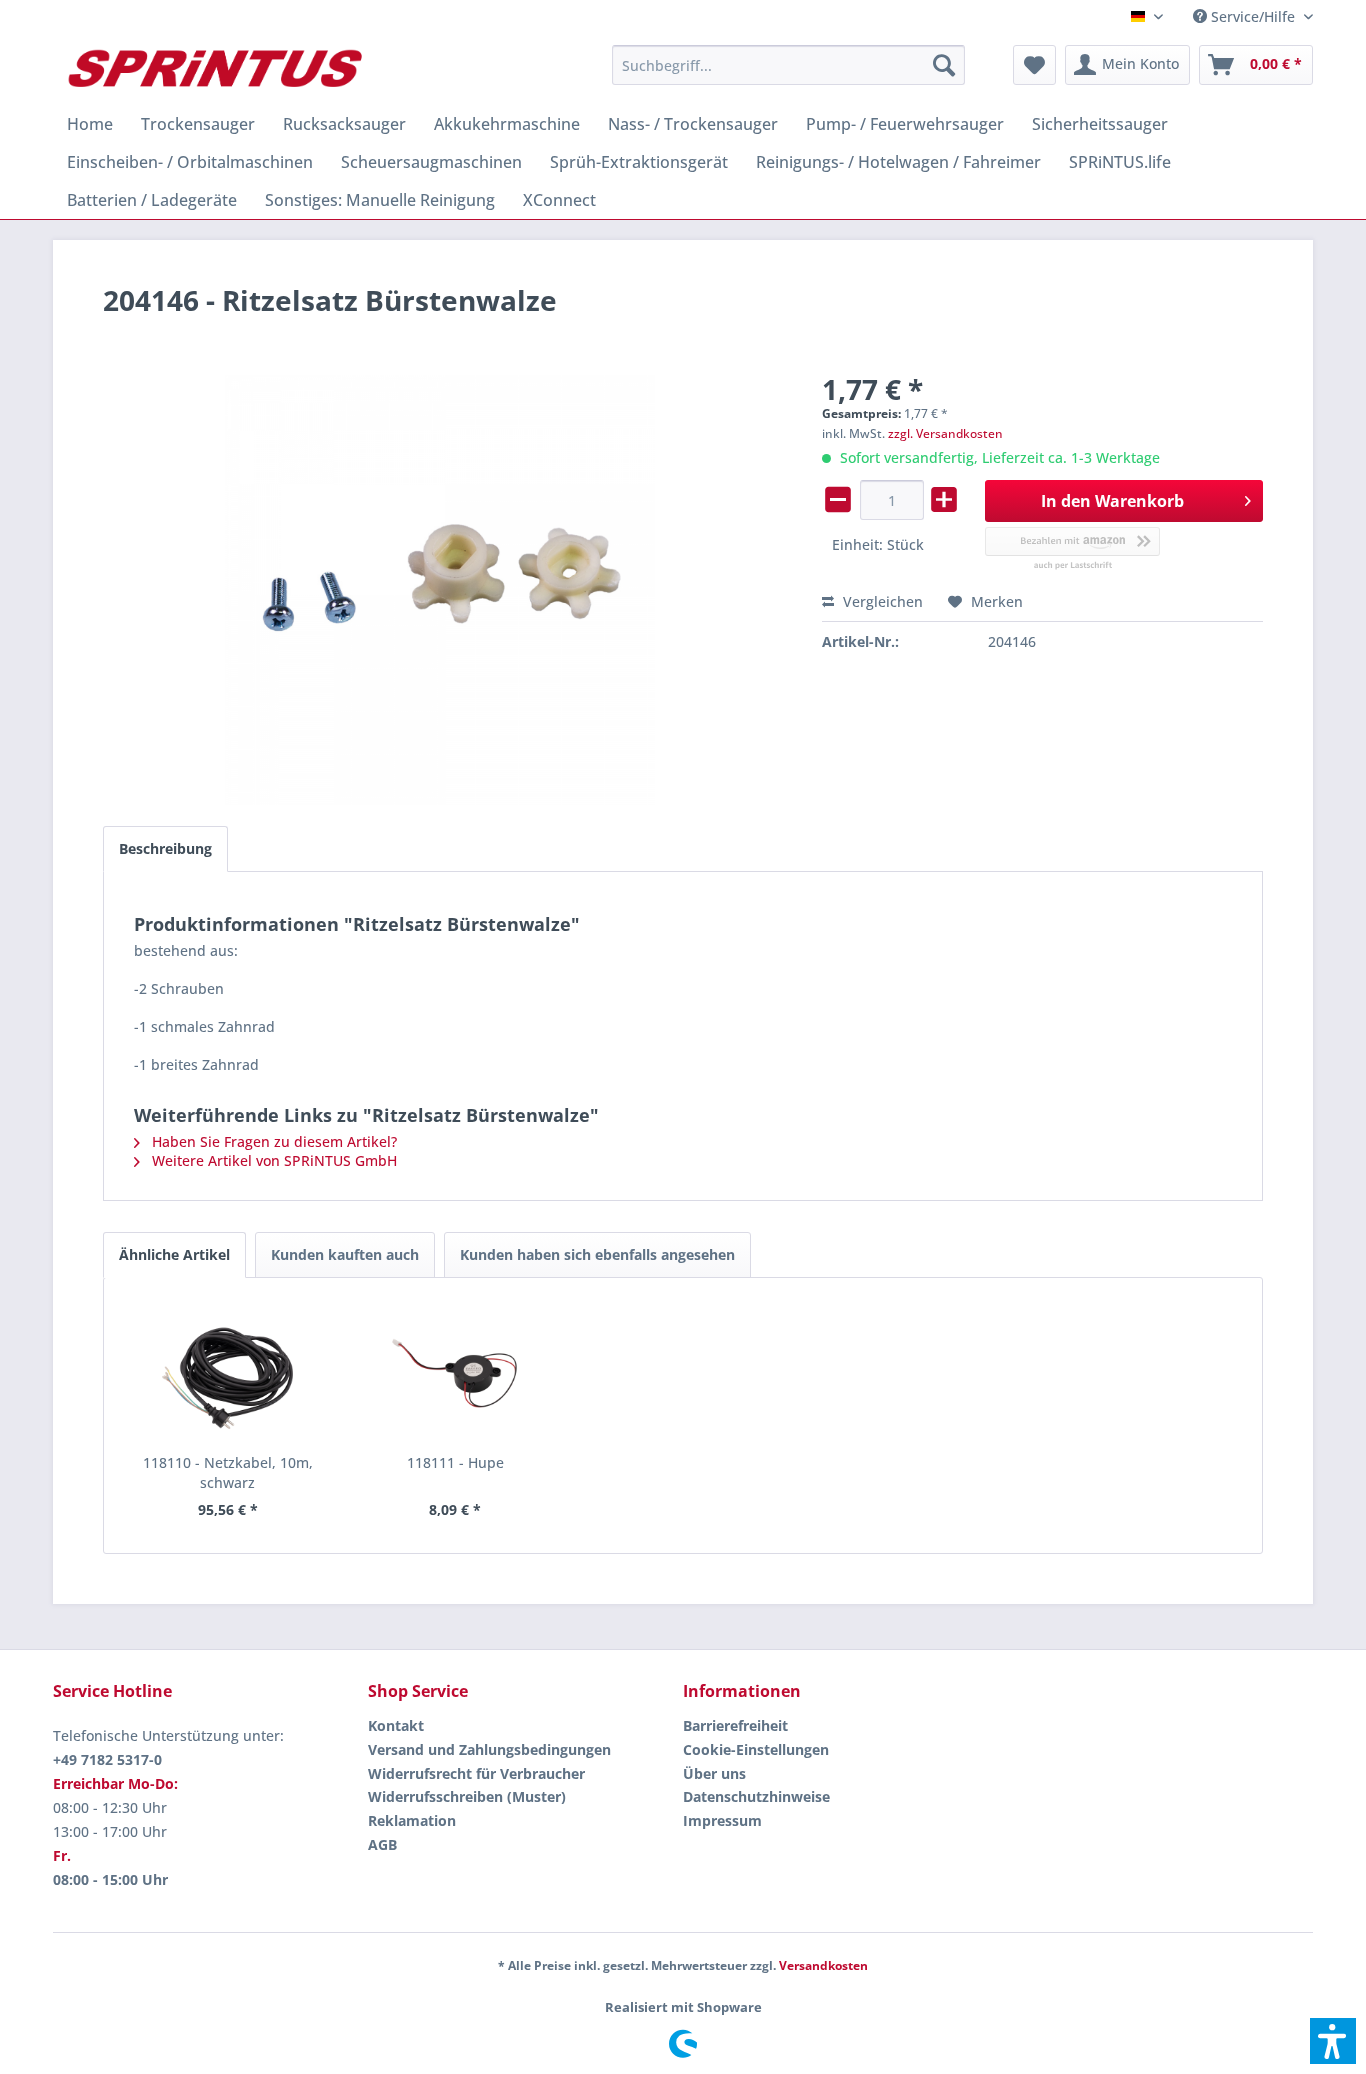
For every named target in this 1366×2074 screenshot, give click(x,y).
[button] (1333, 2041)
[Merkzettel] (1034, 65)
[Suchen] (944, 65)
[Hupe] (456, 1373)
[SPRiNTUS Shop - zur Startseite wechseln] (214, 70)
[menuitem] (1245, 16)
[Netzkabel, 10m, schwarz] (228, 1373)
